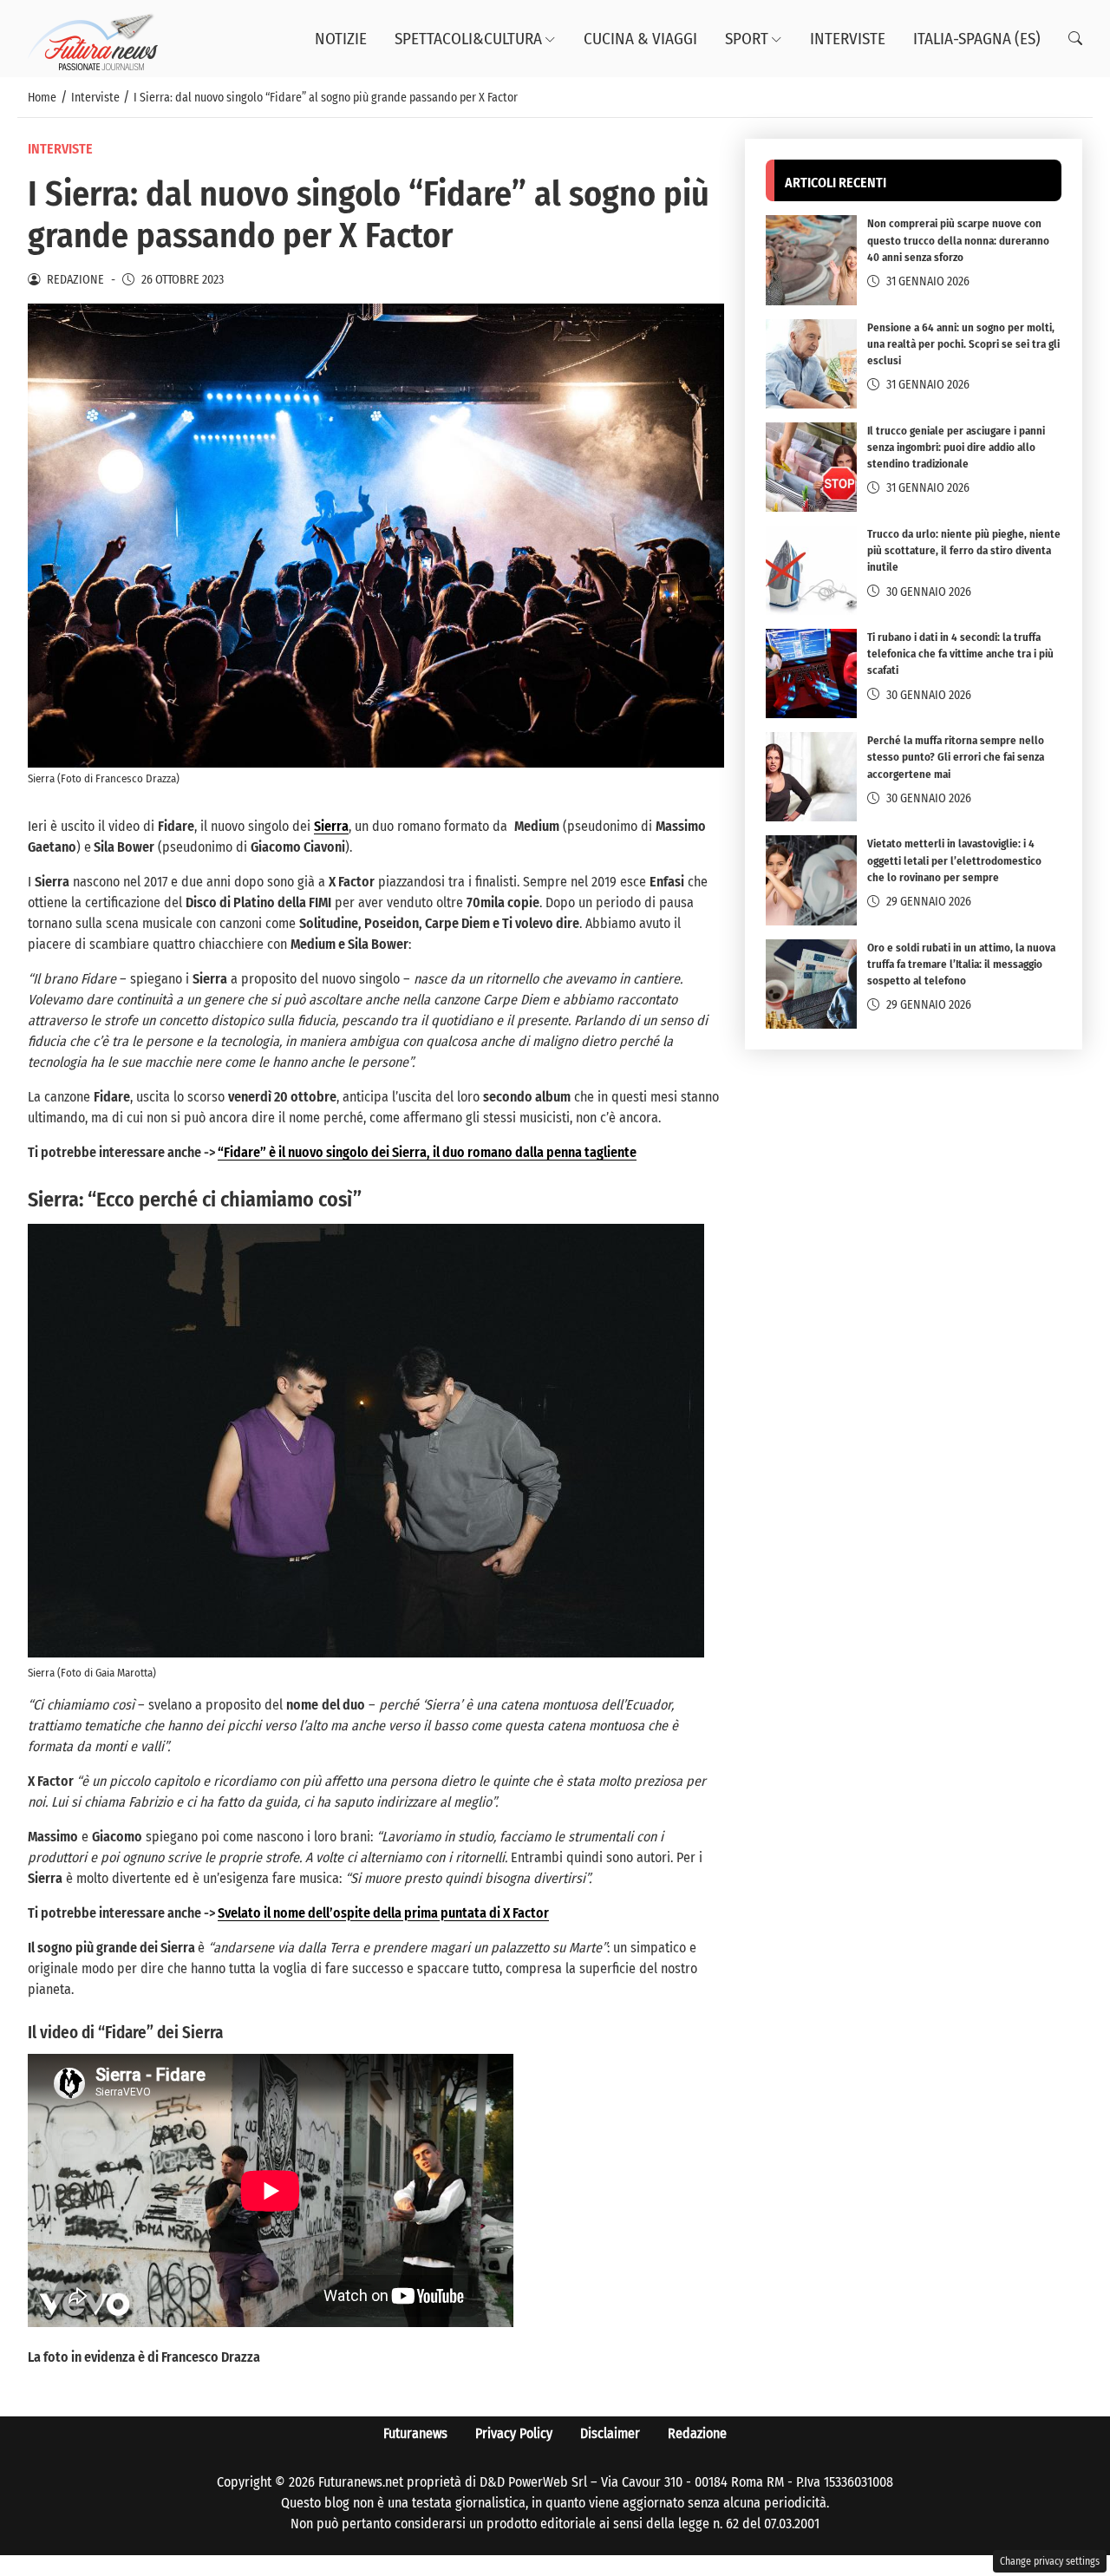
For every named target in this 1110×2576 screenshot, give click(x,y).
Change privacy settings (1050, 2561)
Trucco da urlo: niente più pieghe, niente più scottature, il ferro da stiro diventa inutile (964, 550)
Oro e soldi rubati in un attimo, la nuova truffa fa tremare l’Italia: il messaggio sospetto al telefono (961, 964)
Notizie (341, 39)
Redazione (697, 2433)
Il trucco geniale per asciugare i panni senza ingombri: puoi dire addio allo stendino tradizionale (956, 447)
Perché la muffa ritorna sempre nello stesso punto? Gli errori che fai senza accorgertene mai (956, 757)
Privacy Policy (514, 2433)
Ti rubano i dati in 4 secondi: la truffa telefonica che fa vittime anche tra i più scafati (960, 654)
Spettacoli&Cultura (468, 39)
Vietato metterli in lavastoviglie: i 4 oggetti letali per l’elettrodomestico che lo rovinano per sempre (954, 861)
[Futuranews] (93, 38)
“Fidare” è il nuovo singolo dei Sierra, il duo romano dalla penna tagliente (427, 1152)
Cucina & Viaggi (640, 39)
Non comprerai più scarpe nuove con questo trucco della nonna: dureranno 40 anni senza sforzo (958, 241)
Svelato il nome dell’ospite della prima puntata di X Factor (383, 1913)
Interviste (848, 39)
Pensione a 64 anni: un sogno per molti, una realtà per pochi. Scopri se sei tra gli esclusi (963, 344)
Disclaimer (610, 2433)
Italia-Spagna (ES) (977, 39)
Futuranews (415, 2433)
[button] (1075, 39)
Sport (747, 39)
